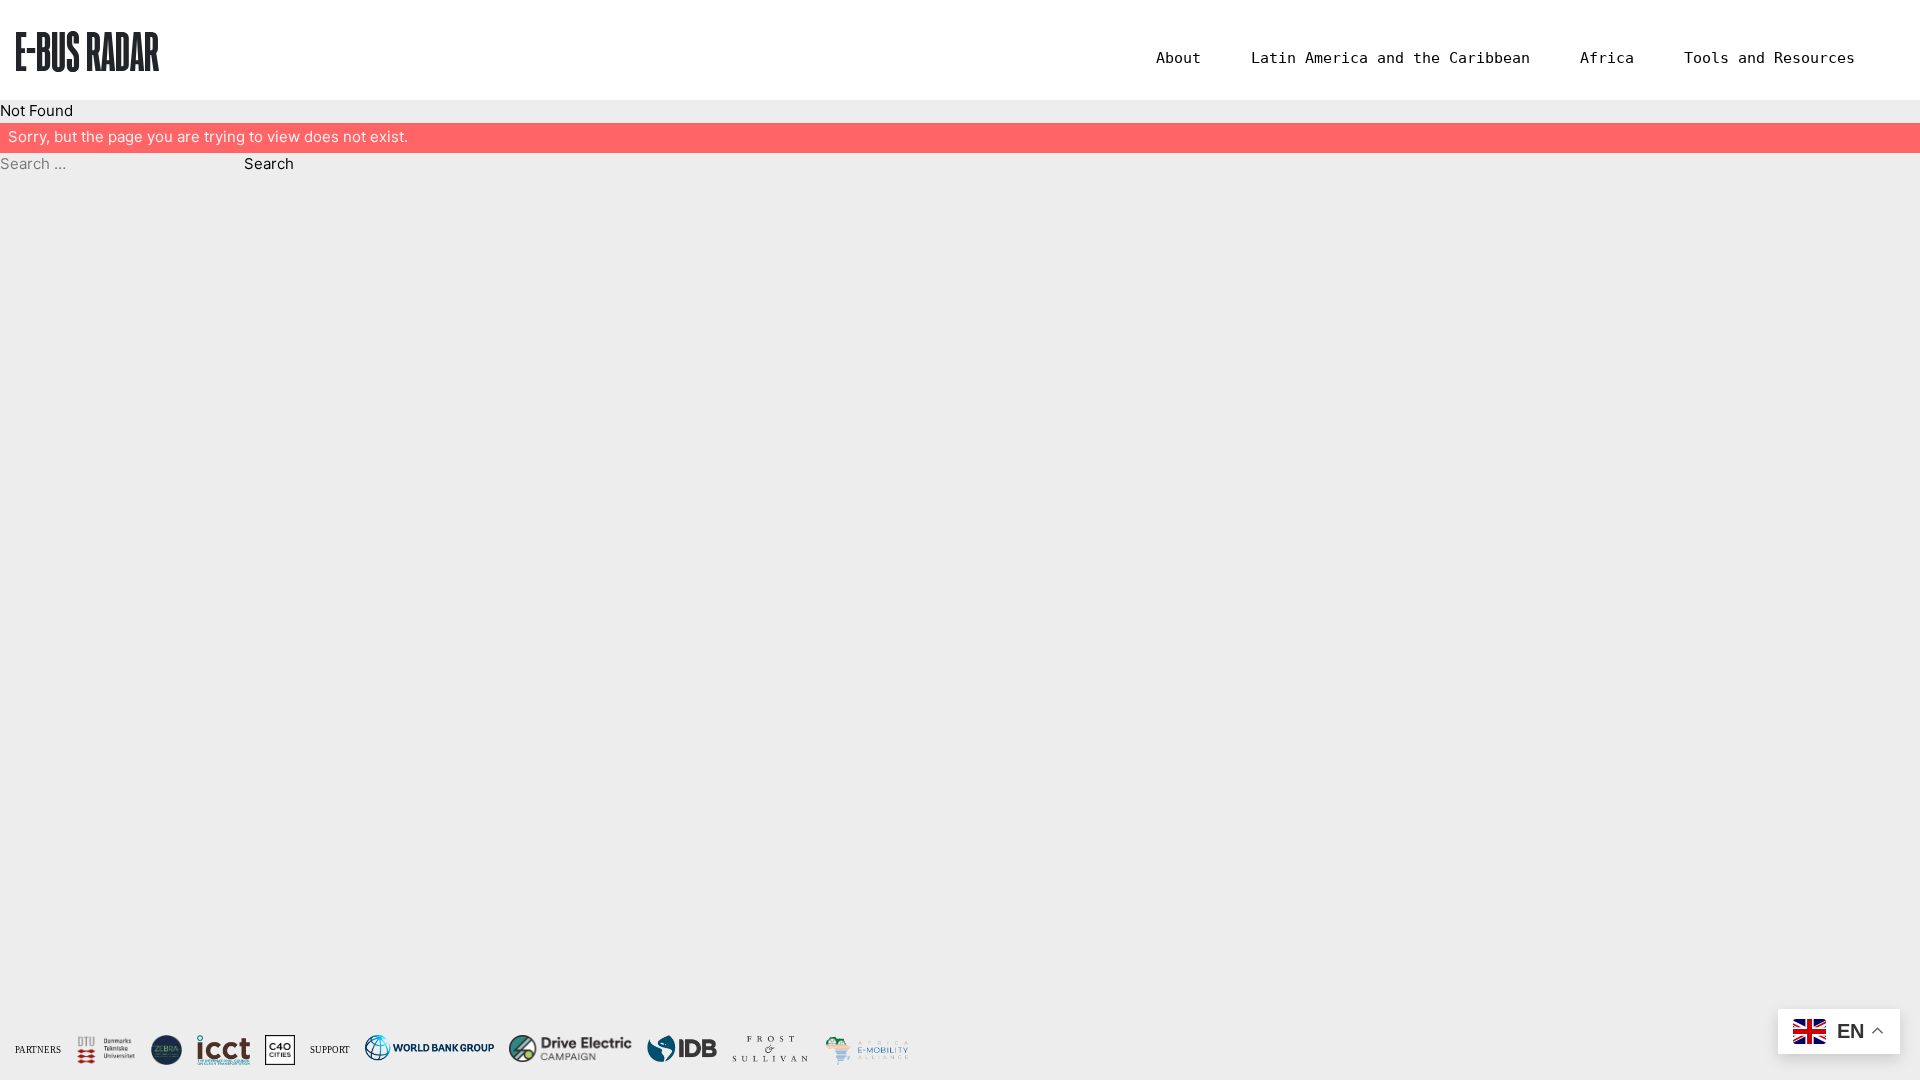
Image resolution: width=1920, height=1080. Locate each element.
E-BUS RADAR (87, 50)
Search (269, 163)
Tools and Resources (1769, 58)
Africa (1607, 58)
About (1178, 58)
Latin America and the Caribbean (1390, 58)
